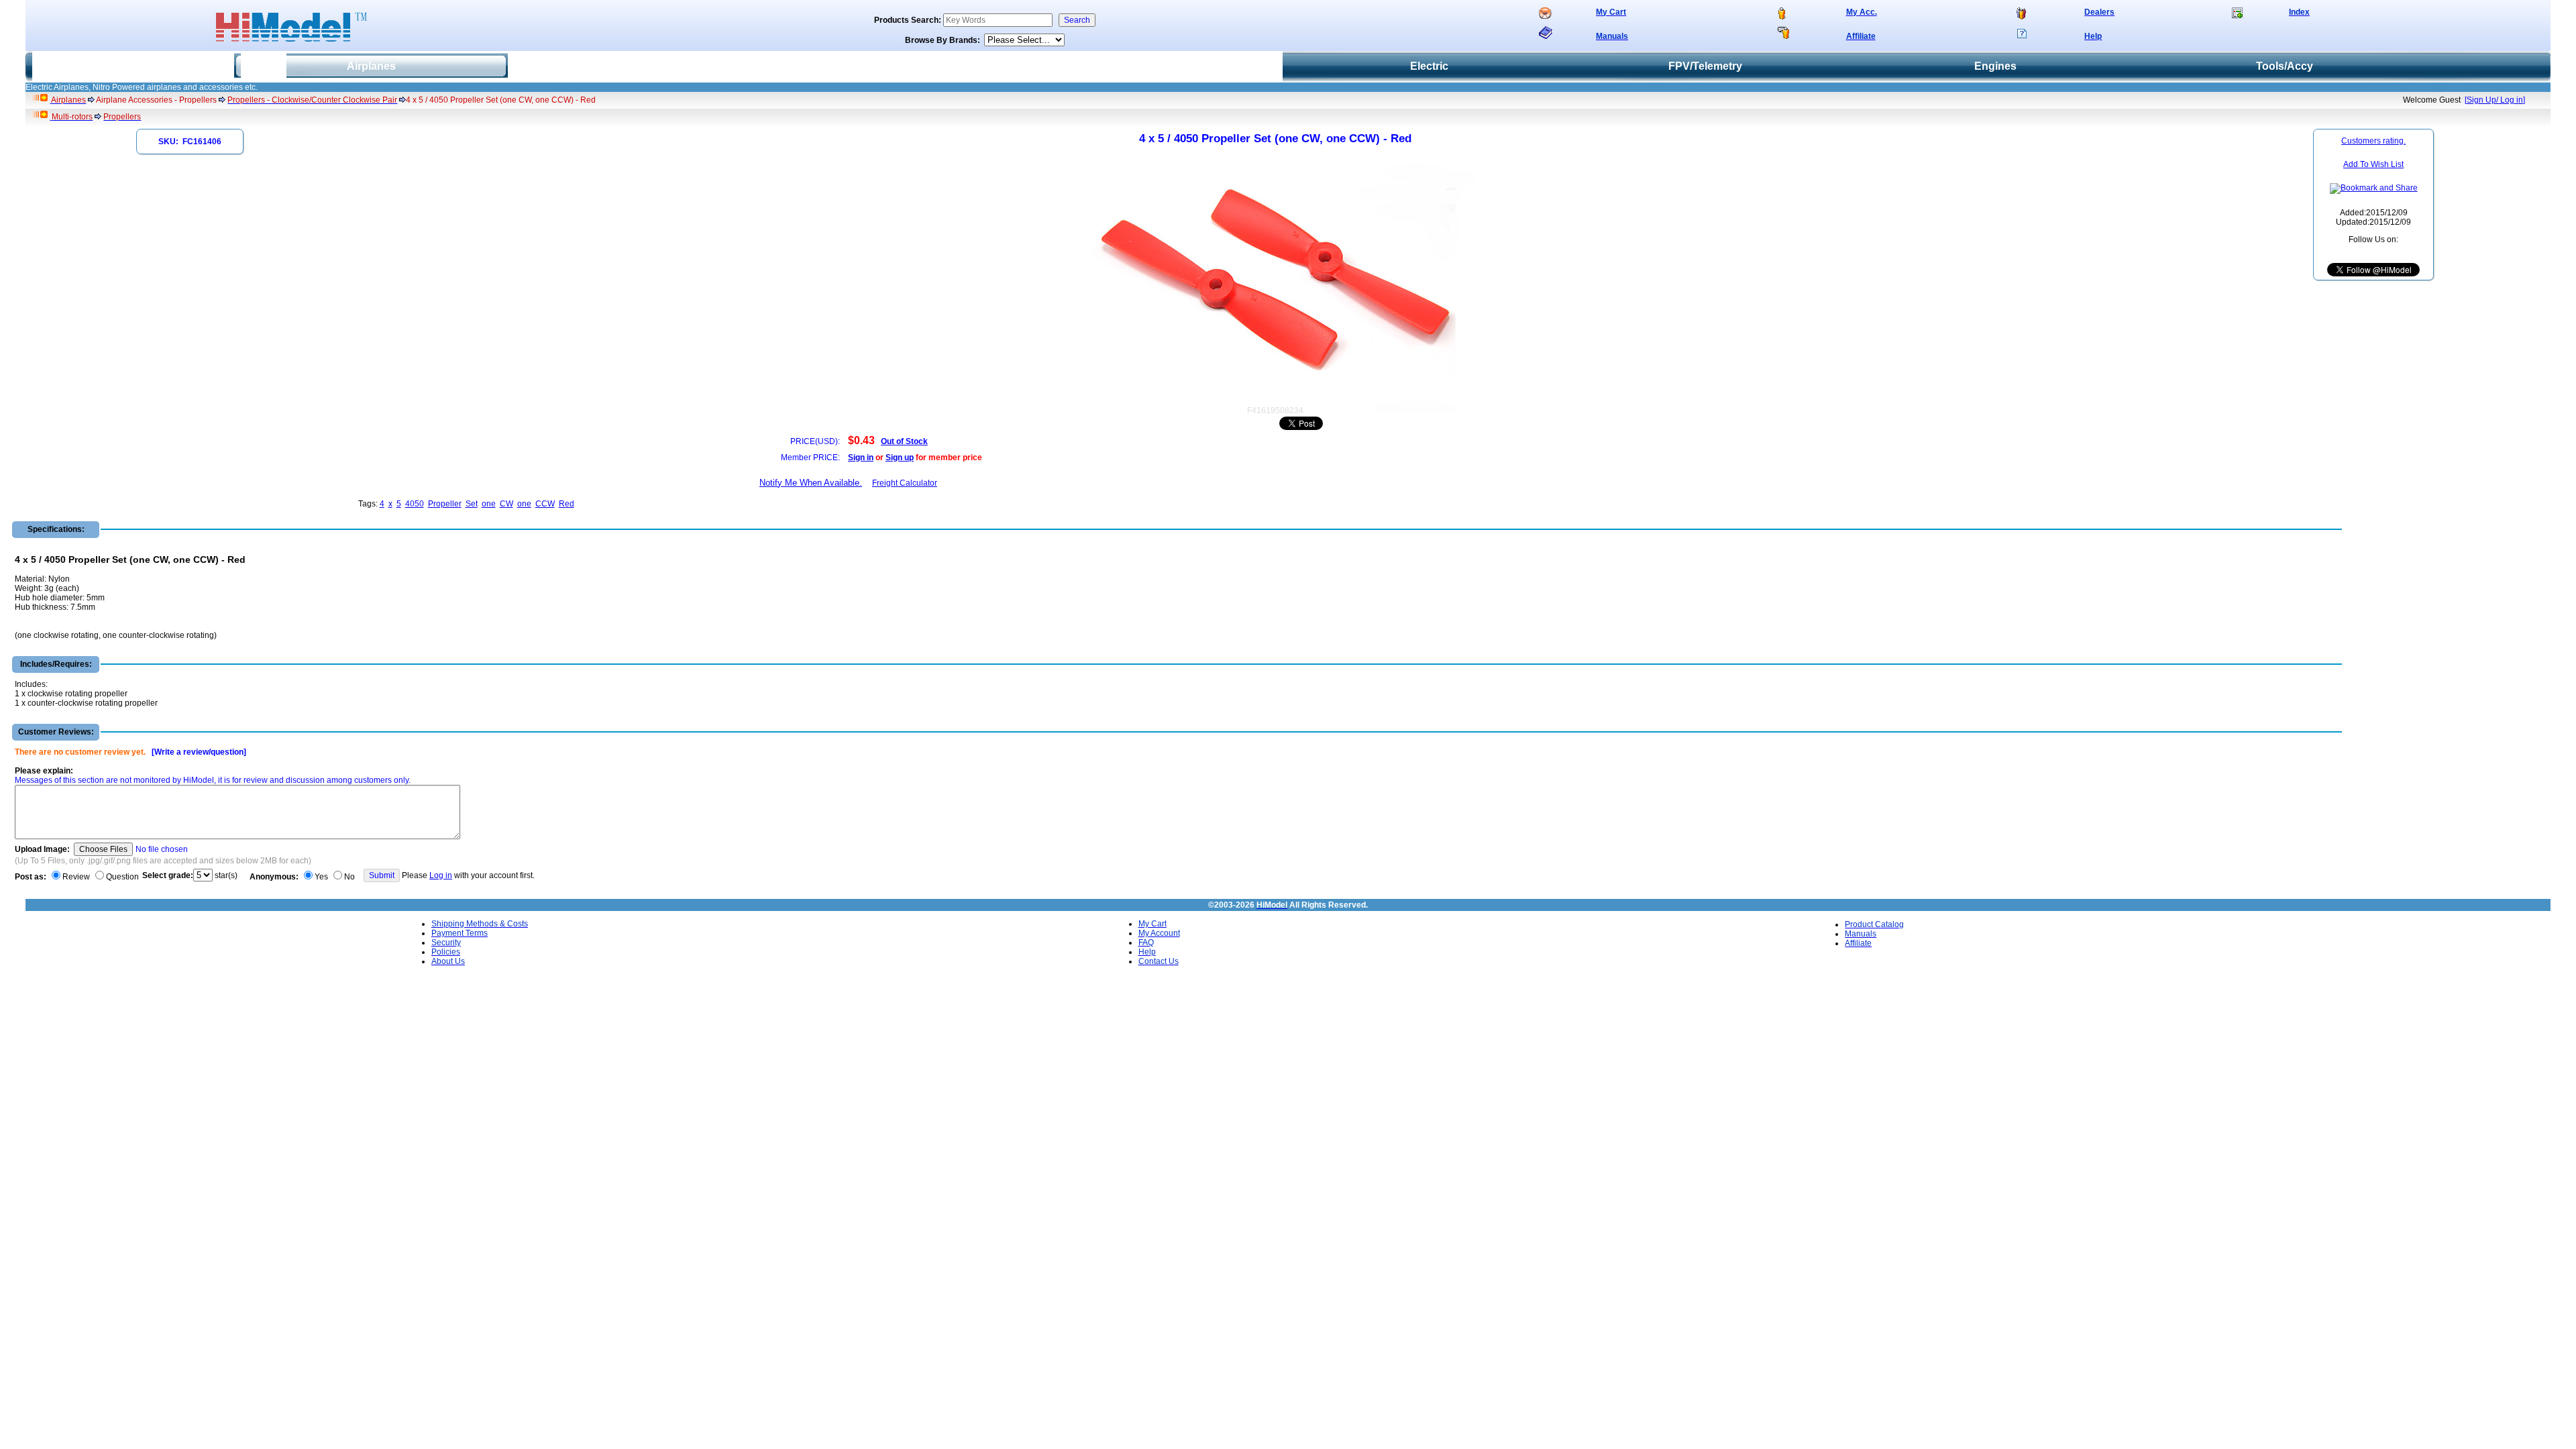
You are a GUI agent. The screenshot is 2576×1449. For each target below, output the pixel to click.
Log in (441, 875)
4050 (415, 504)
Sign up (900, 458)
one (489, 504)
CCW (545, 504)
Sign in (861, 458)
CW (506, 504)
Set (472, 504)
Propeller (445, 504)
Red (567, 504)
